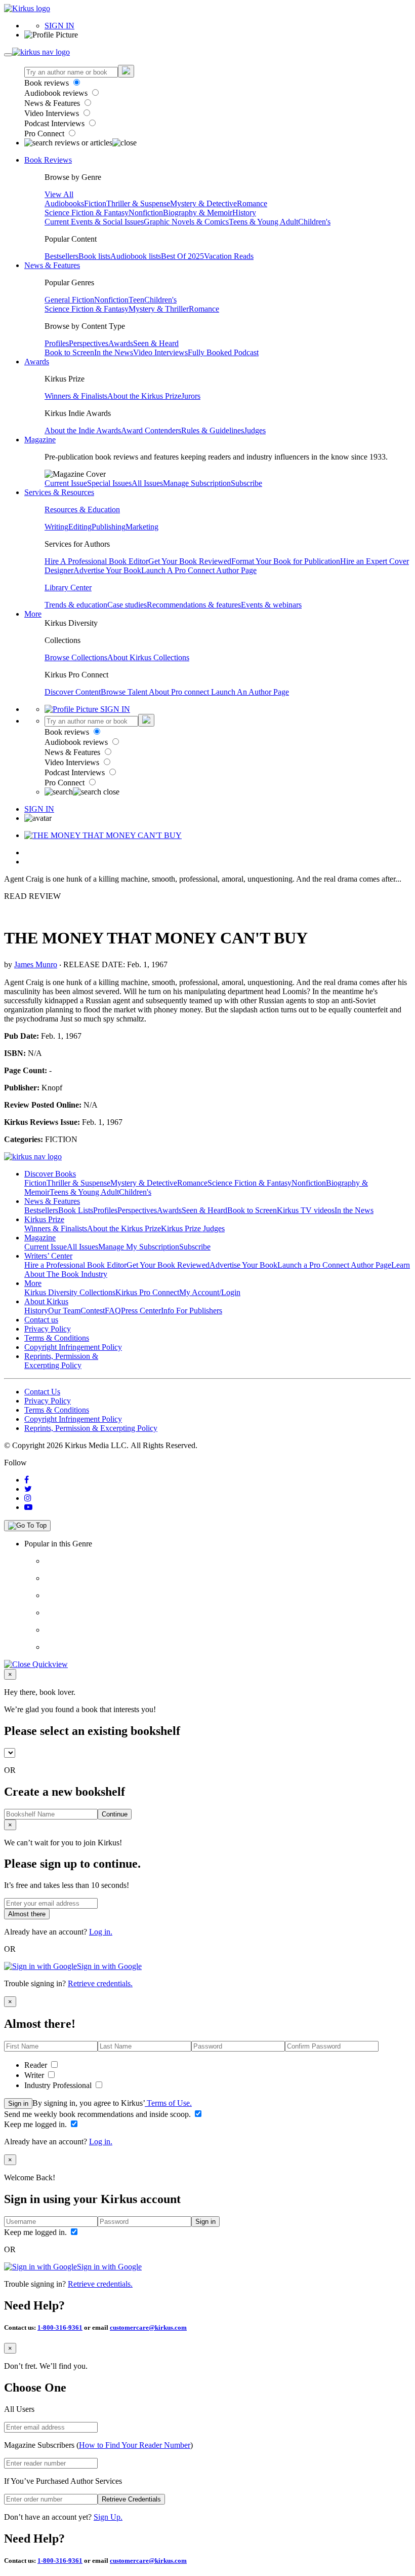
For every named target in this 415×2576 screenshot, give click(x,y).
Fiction (95, 203)
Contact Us (42, 1392)
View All (59, 194)
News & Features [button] (52, 265)
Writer (35, 2075)
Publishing (109, 527)
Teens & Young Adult (263, 222)
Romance (252, 203)
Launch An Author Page (250, 692)
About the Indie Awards (83, 430)
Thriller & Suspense (138, 203)
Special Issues (109, 483)
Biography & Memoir (198, 213)
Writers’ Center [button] (48, 1256)
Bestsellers (61, 256)
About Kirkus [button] (46, 1301)
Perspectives (89, 343)
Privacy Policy (48, 1329)
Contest (93, 1311)
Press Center (141, 1311)
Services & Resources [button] (59, 492)
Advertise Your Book (107, 570)
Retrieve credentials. (100, 1983)
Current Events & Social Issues (94, 222)
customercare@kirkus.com (148, 2327)
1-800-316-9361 (60, 2327)
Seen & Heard (156, 343)
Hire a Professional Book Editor (75, 1265)
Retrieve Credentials (131, 2499)
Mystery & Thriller (159, 309)
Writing (56, 527)
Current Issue (66, 483)
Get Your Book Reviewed (190, 561)
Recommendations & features (194, 605)
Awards (121, 343)
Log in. (101, 1932)
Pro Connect (45, 134)
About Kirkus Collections (148, 657)
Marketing (142, 527)
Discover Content (73, 692)
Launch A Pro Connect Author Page (199, 570)
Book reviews (48, 83)
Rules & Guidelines (213, 430)
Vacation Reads (229, 256)
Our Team (64, 1311)
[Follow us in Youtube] (28, 1507)
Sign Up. (108, 2517)
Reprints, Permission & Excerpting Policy (61, 1361)
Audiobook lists (136, 256)
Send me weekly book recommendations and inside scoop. (98, 2114)
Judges (255, 430)
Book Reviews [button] (48, 160)
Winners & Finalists (76, 396)
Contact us (41, 1320)
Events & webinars (271, 605)
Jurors (191, 396)
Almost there (27, 1914)
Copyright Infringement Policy (73, 1347)
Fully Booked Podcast (223, 352)
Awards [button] (37, 362)
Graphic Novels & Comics (186, 222)
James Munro (36, 964)
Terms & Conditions (57, 1338)
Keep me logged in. (36, 2124)
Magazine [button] (40, 440)
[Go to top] (27, 1526)
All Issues (147, 483)
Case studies (127, 605)
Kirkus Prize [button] (44, 1219)
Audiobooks (64, 203)
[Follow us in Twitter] (28, 1489)
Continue (115, 1814)
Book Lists (76, 1210)
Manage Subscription (197, 483)
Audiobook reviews (57, 93)
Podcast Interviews (55, 123)
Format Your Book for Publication (286, 561)
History (244, 213)
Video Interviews (53, 113)
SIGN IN (59, 26)
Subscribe (246, 483)
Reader (37, 2065)
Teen (136, 300)
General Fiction (69, 300)
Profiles (57, 343)
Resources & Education (82, 509)
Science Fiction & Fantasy (87, 213)
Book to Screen (69, 352)
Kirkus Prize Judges (193, 1228)
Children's (314, 222)
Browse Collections (76, 657)
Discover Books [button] (50, 1174)
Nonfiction (146, 213)
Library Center (68, 588)
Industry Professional (59, 2085)
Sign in (18, 2104)
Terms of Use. (168, 2103)
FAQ (113, 1311)
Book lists (94, 256)
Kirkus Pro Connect (147, 1292)
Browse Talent (125, 692)
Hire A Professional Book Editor (96, 561)
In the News (114, 352)
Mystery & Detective (203, 203)
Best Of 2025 (182, 256)
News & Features (53, 103)
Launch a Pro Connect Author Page (334, 1265)
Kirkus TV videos (306, 1210)
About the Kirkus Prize (144, 396)
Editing (80, 527)
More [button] (33, 614)
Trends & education (76, 605)
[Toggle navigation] (8, 55)
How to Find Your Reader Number (135, 2445)
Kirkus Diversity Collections (70, 1292)
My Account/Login (210, 1292)
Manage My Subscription (139, 1247)
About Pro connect (180, 692)
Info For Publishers (192, 1311)
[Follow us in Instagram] (28, 1498)
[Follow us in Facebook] (27, 1480)
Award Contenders (151, 430)
